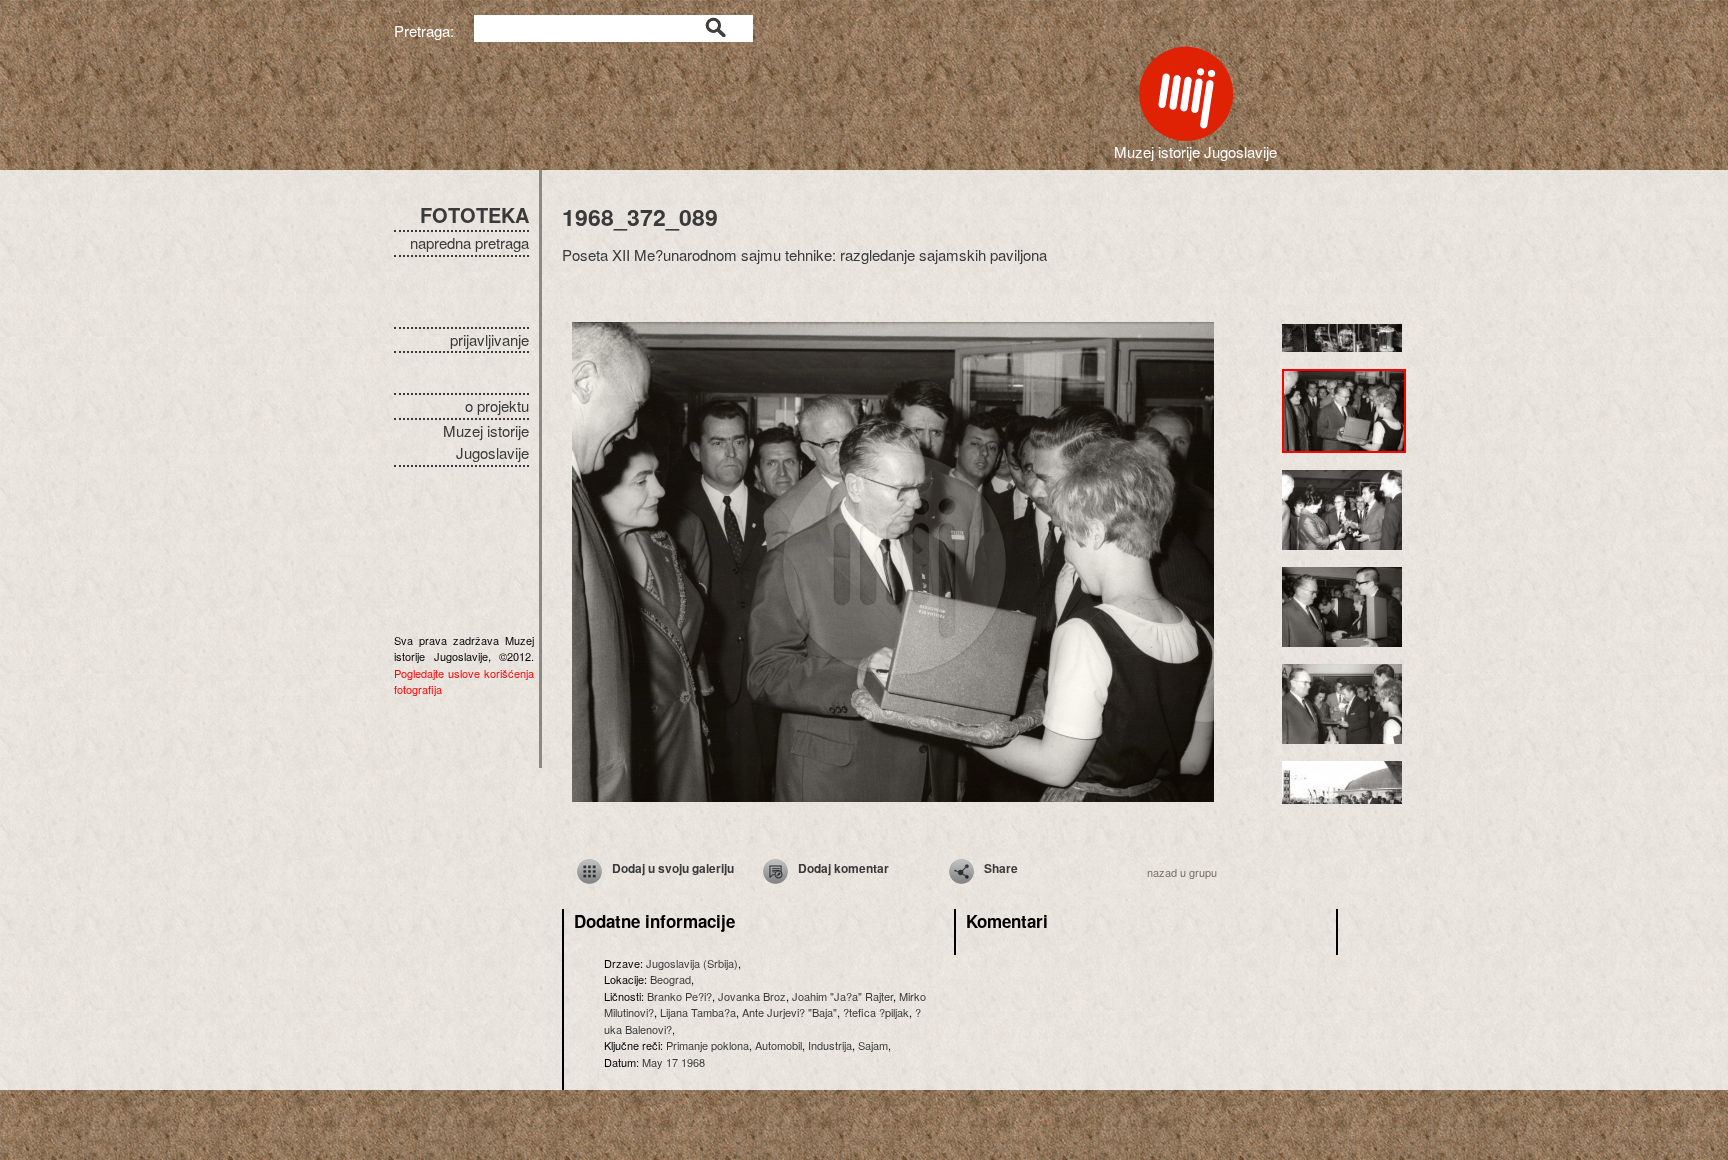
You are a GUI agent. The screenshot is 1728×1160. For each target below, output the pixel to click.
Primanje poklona (707, 1045)
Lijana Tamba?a (698, 1012)
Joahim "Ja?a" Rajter (842, 996)
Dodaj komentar (843, 868)
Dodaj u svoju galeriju (673, 868)
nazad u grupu (1182, 872)
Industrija (830, 1045)
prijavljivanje (489, 339)
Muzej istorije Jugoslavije (486, 442)
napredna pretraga (469, 242)
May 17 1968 (673, 1062)
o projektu (497, 405)
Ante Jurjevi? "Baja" (789, 1012)
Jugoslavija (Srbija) (692, 963)
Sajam (873, 1045)
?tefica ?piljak (876, 1012)
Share (1001, 868)
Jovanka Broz (752, 996)
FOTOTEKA (474, 214)
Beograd (670, 979)
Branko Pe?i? (679, 996)
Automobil (778, 1045)
